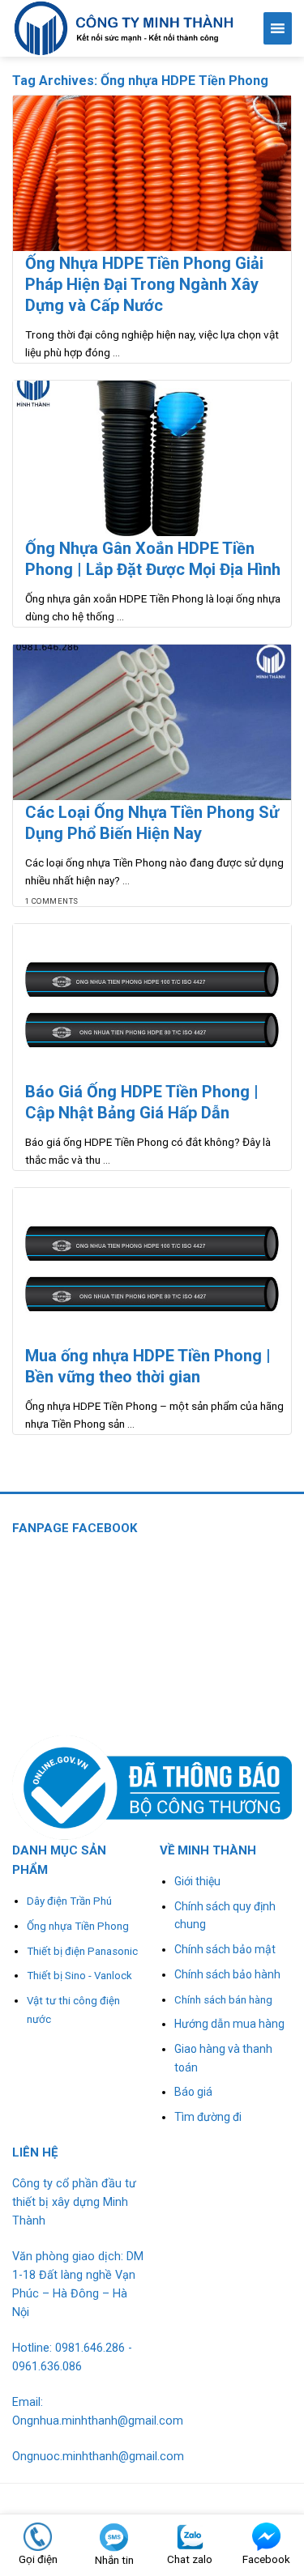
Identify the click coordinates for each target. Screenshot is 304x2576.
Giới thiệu (197, 1881)
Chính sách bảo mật (225, 1949)
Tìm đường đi (208, 2117)
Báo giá (193, 2092)
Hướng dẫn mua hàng (229, 2024)
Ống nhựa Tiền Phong (78, 1926)
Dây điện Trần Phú (69, 1901)
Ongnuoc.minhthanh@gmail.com (98, 2457)
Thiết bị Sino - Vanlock (79, 1976)
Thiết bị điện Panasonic (82, 1951)
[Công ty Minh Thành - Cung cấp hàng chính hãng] (126, 28)
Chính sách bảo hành (227, 1974)
